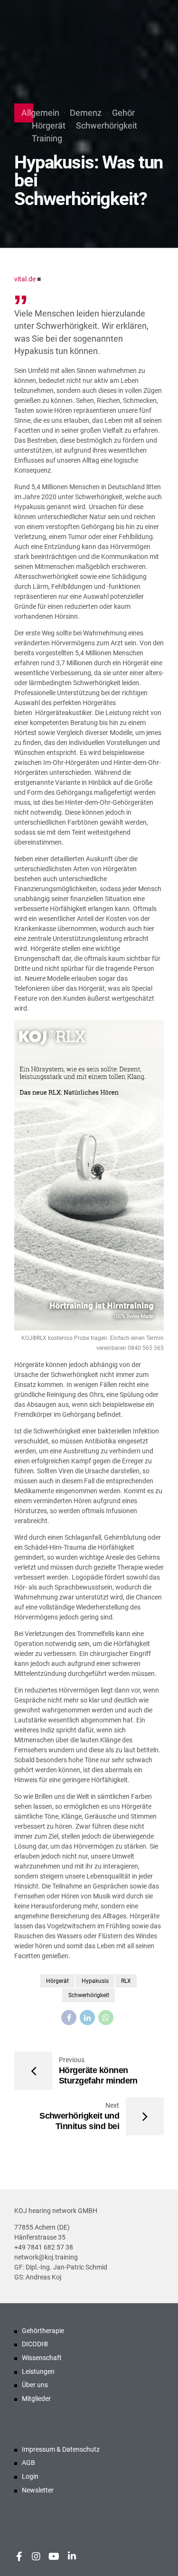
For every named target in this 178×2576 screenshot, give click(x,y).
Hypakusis (95, 1981)
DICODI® (35, 2344)
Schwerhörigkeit (107, 126)
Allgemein (40, 113)
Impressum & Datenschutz (61, 2449)
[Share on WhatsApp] (106, 2018)
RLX (126, 1981)
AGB (28, 2463)
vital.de (25, 279)
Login (30, 2476)
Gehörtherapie (43, 2331)
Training (47, 138)
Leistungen (38, 2371)
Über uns (35, 2385)
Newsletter (38, 2490)
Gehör (123, 113)
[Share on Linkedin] (87, 2018)
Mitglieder (36, 2399)
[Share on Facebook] (69, 2018)
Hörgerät (49, 126)
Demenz (86, 113)
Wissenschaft (42, 2358)
